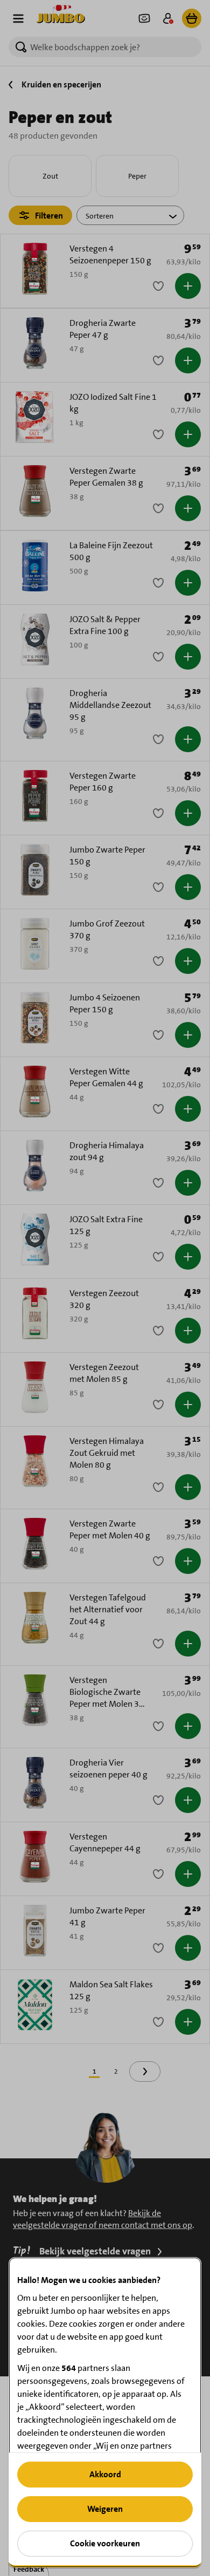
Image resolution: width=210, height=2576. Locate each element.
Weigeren (105, 2509)
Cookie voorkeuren (105, 2543)
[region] (105, 2412)
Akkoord (105, 2474)
